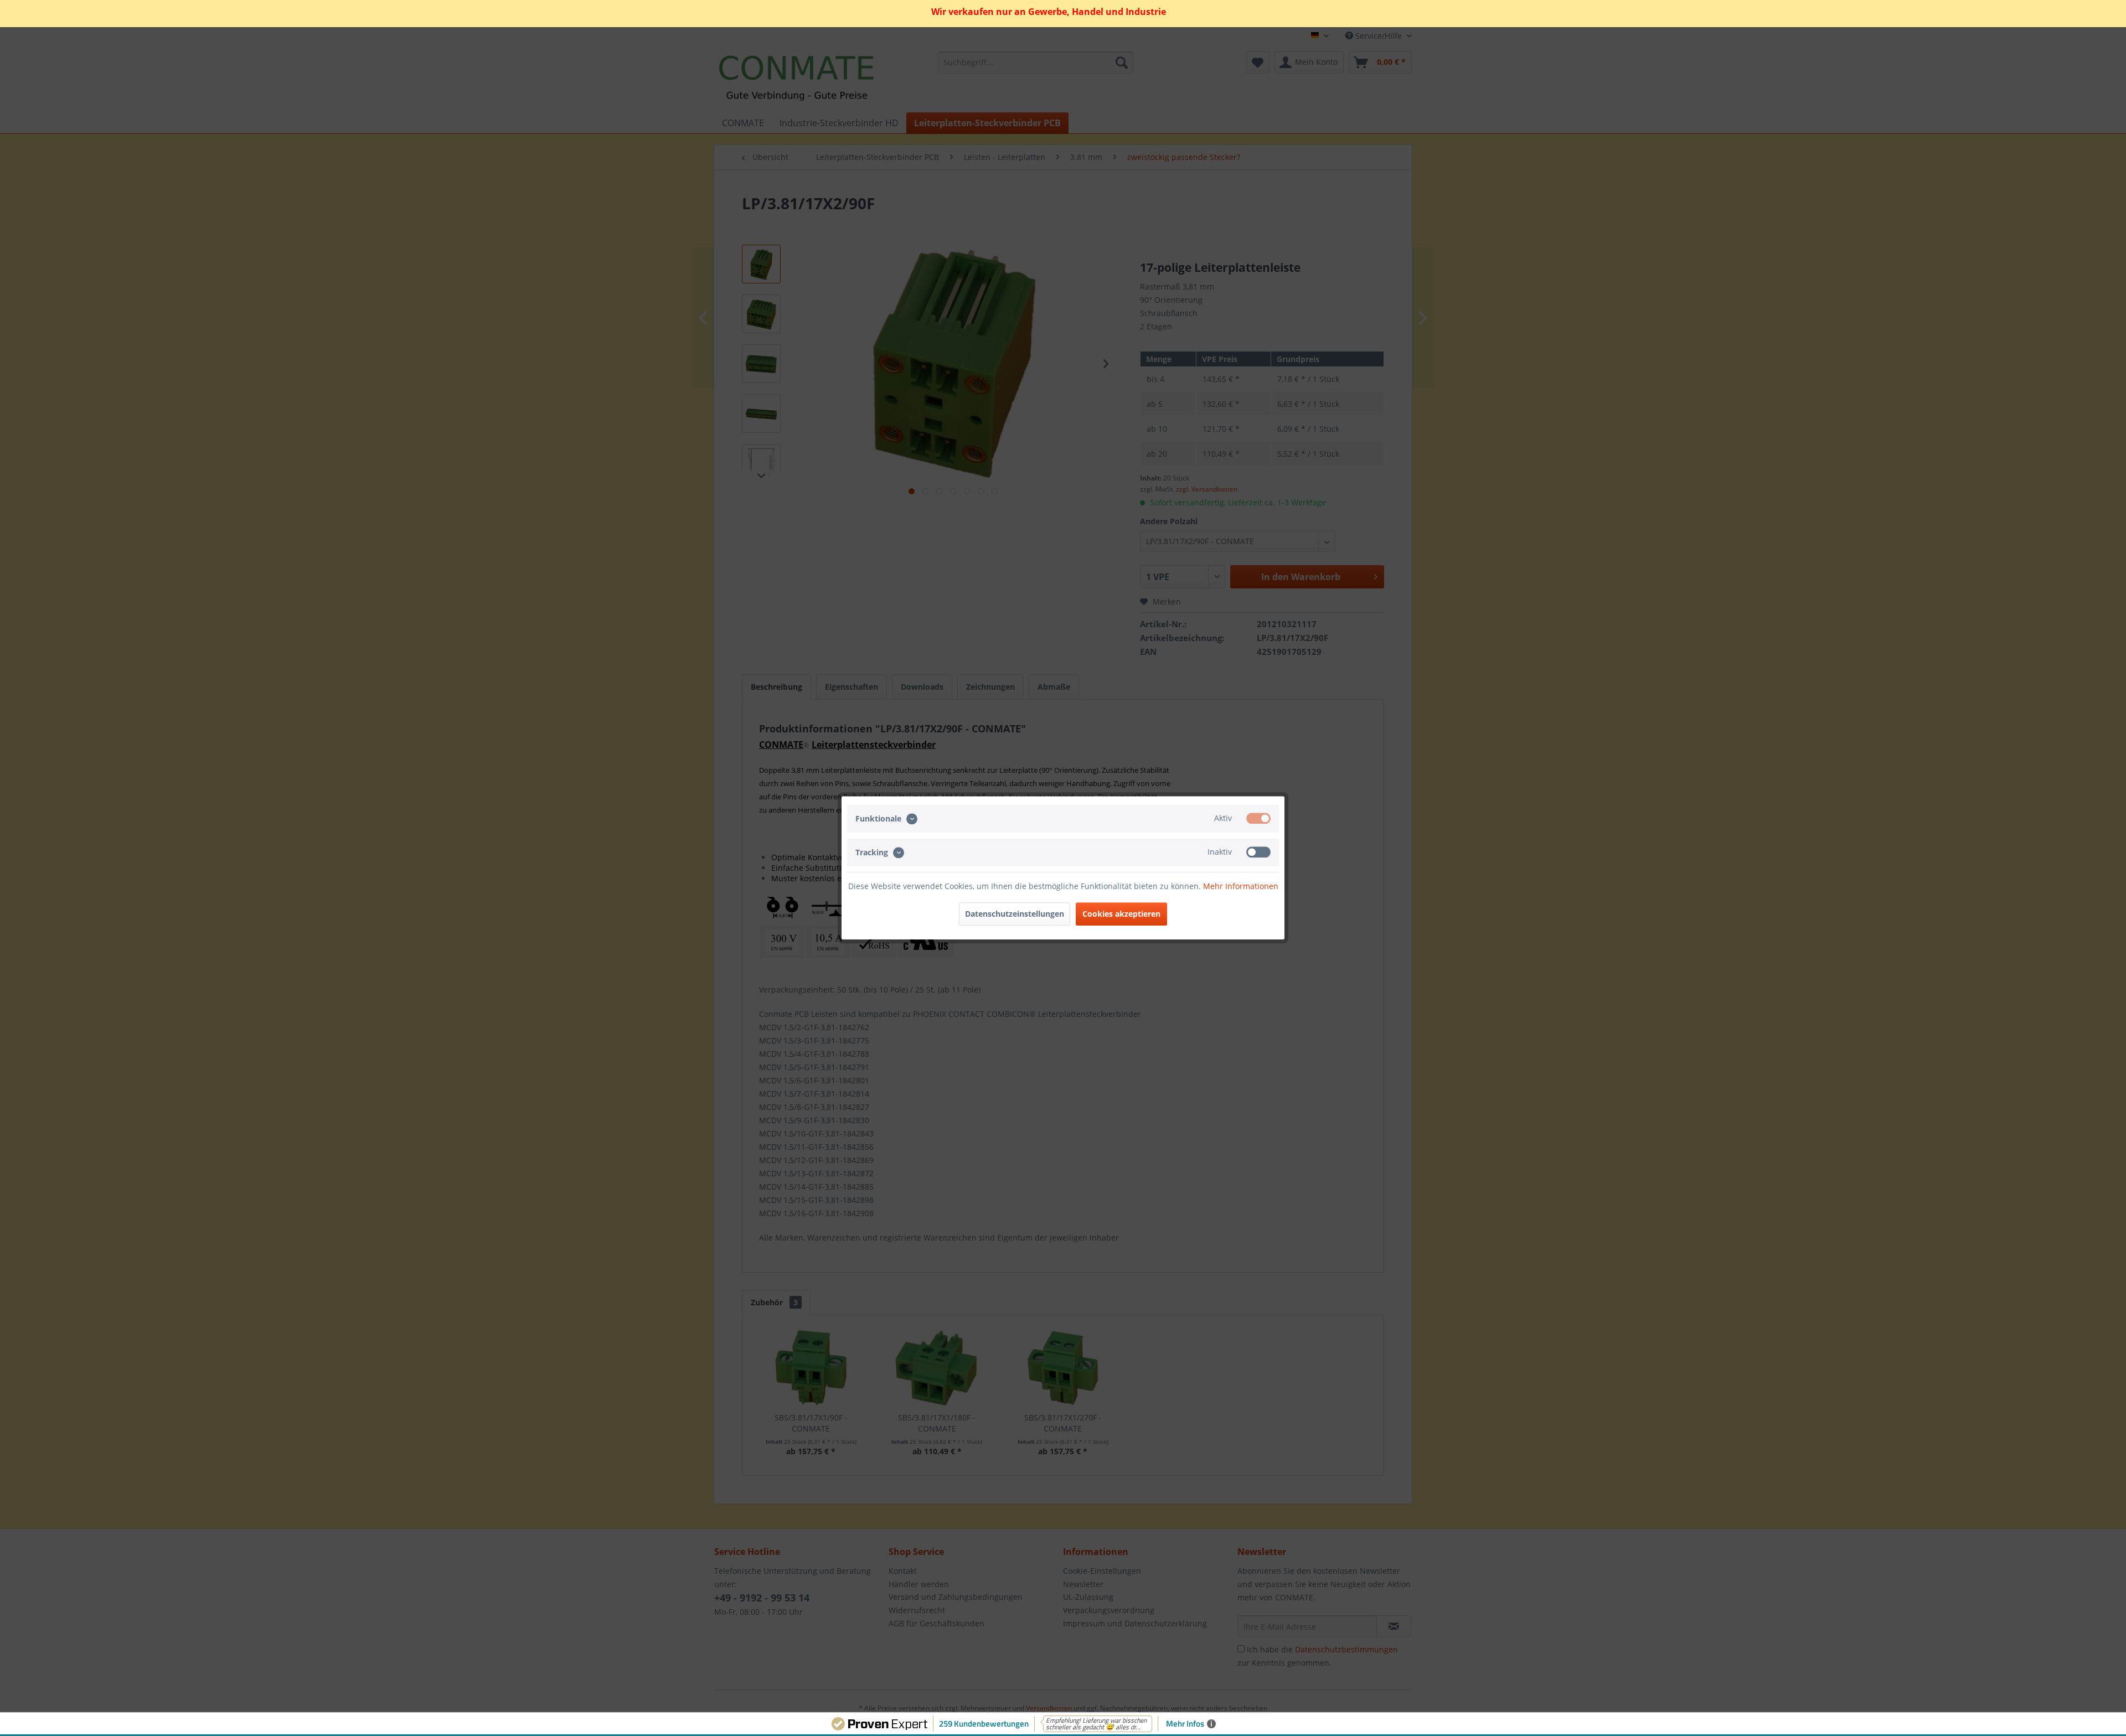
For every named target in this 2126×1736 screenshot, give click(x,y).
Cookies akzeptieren (1121, 914)
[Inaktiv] (1258, 852)
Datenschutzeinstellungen (1015, 914)
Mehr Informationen (1241, 887)
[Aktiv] (1258, 818)
